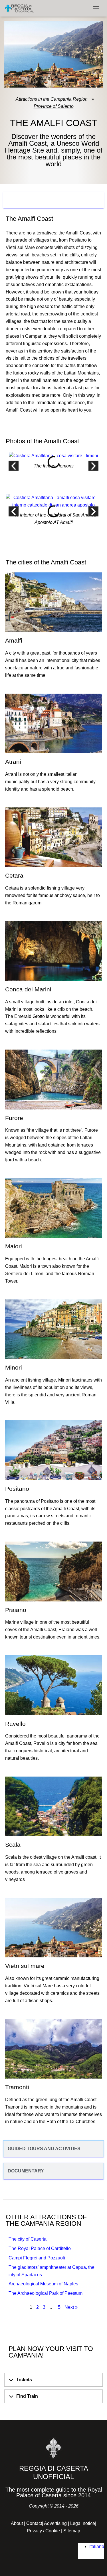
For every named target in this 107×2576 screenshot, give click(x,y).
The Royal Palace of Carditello (40, 2248)
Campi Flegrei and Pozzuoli (37, 2258)
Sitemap (72, 2531)
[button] (14, 466)
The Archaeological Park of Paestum (46, 2293)
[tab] (53, 200)
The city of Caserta (28, 2239)
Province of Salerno (54, 106)
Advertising (55, 2523)
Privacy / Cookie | (45, 2531)
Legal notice (83, 2523)
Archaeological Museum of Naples (43, 2284)
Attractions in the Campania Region (52, 99)
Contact (34, 2523)
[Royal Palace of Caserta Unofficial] (22, 8)
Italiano (97, 2546)
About (17, 2523)
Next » (71, 2307)
